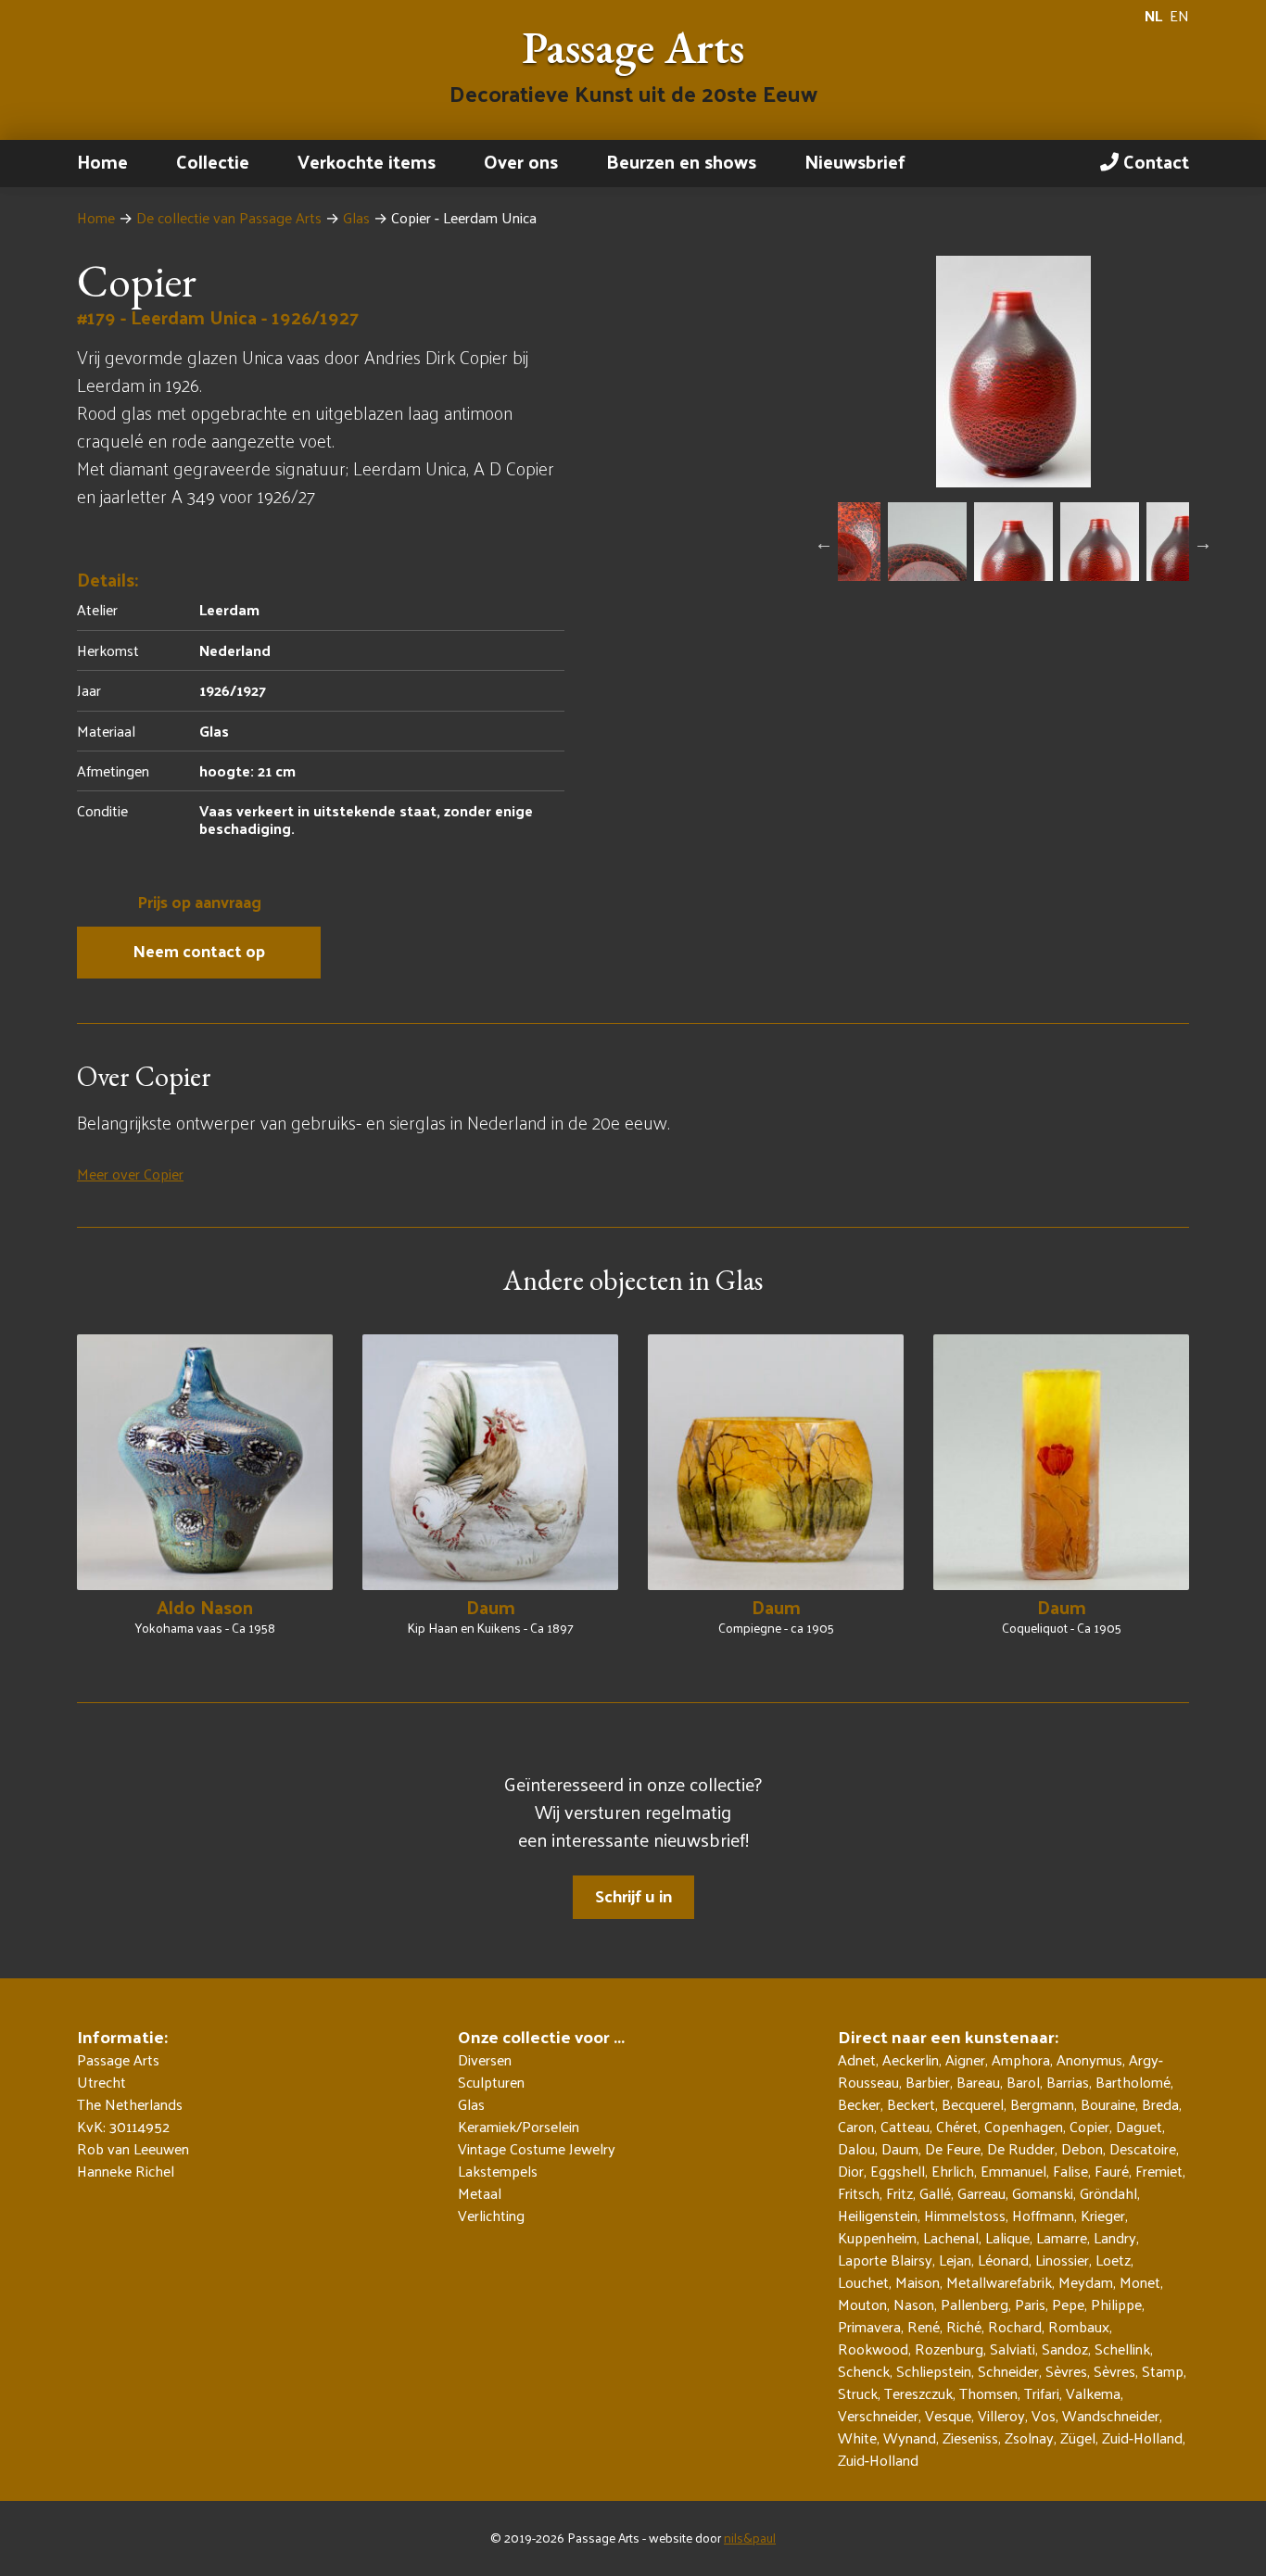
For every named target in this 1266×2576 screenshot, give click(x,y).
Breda (1160, 2104)
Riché (964, 2326)
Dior (851, 2171)
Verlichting (491, 2216)
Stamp (1163, 2371)
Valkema (1093, 2393)
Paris (1030, 2304)
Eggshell (898, 2171)
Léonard (1003, 2260)
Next (1203, 543)
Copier (1089, 2126)
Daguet (1139, 2126)
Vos (1044, 2415)
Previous (824, 543)
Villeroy (1001, 2415)
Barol (1023, 2082)
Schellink (1122, 2349)
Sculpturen (491, 2082)
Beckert (911, 2104)
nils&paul (750, 2538)
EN (1179, 16)
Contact (1154, 161)
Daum (900, 2148)
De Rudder (1021, 2148)
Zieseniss (970, 2437)
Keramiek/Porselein (519, 2127)
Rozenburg (949, 2349)
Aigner (965, 2059)
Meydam (1086, 2282)
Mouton (862, 2304)
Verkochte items (367, 161)
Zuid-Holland (1142, 2437)
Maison (918, 2282)
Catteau (905, 2126)
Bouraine (1108, 2104)
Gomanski (1043, 2193)
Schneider (1008, 2371)
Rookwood (873, 2349)
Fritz (899, 2193)
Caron (856, 2126)
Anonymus (1089, 2059)
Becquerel (973, 2104)
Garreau (981, 2193)
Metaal (480, 2193)
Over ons (521, 161)
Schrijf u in (633, 1895)
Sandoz (1065, 2349)
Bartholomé (1133, 2082)
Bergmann (1042, 2104)
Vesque (948, 2415)
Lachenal (951, 2237)
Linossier (1062, 2260)
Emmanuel (1013, 2171)
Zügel (1078, 2437)
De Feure (953, 2148)
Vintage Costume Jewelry (537, 2149)
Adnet (857, 2059)
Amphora (1021, 2059)
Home (102, 161)
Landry (1115, 2237)
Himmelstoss (965, 2215)
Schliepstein (934, 2371)
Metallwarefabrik (999, 2282)
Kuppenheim (877, 2237)
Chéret (957, 2126)
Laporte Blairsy (885, 2260)
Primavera (869, 2326)
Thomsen (988, 2393)
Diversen (485, 2060)
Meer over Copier (130, 1174)
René (924, 2326)
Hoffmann (1043, 2215)
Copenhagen (1024, 2126)
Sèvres (1066, 2371)
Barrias (1068, 2082)
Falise (1070, 2171)
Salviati (1013, 2349)
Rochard (1015, 2326)
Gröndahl (1108, 2193)
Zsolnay (1029, 2437)
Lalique (1007, 2237)
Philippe (1116, 2304)
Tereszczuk (918, 2393)
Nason (914, 2304)
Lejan (955, 2260)
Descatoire (1143, 2148)
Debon (1082, 2148)
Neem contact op (199, 950)
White (857, 2437)
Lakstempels (498, 2171)
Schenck (864, 2371)
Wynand (910, 2437)
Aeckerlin (911, 2059)
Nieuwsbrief (855, 161)
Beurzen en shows (681, 161)
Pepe (1068, 2304)
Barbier (928, 2082)
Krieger (1103, 2215)
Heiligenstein (878, 2215)
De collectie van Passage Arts (229, 217)
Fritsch (859, 2193)
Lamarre (1062, 2237)
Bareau (978, 2082)
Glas (356, 217)
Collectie (213, 161)
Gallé (935, 2193)
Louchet (863, 2282)
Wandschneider (1111, 2415)
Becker (859, 2104)
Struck (858, 2393)
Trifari (1042, 2393)
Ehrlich (953, 2171)
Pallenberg (975, 2304)
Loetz (1113, 2260)
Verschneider (878, 2415)
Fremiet (1159, 2171)
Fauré (1112, 2171)
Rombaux (1079, 2326)
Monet (1140, 2282)
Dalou (856, 2148)
